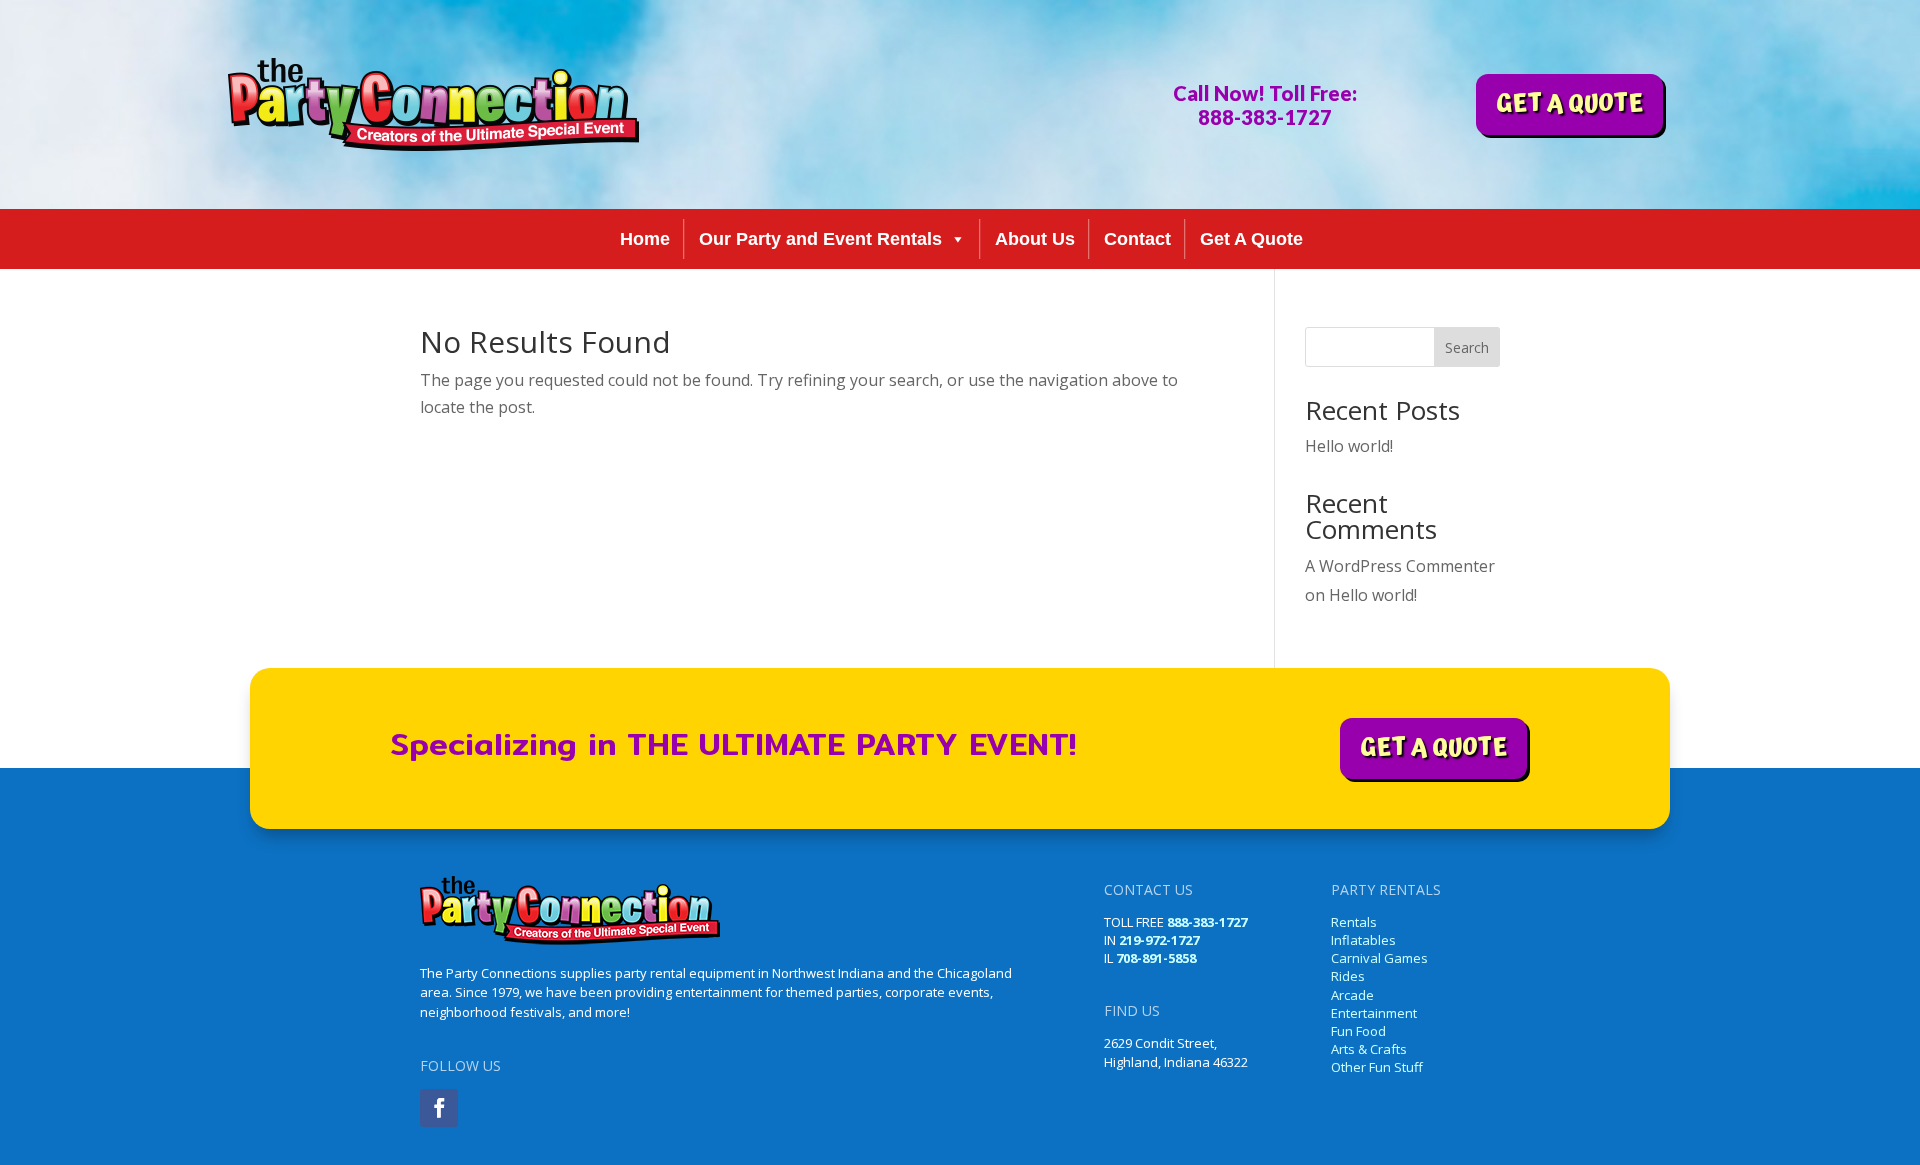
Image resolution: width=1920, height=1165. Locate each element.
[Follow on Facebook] (439, 1108)
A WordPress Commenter (1400, 566)
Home (645, 239)
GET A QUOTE (1569, 104)
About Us (1035, 239)
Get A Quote (1251, 239)
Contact (1137, 239)
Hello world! (1349, 446)
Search (1467, 347)
